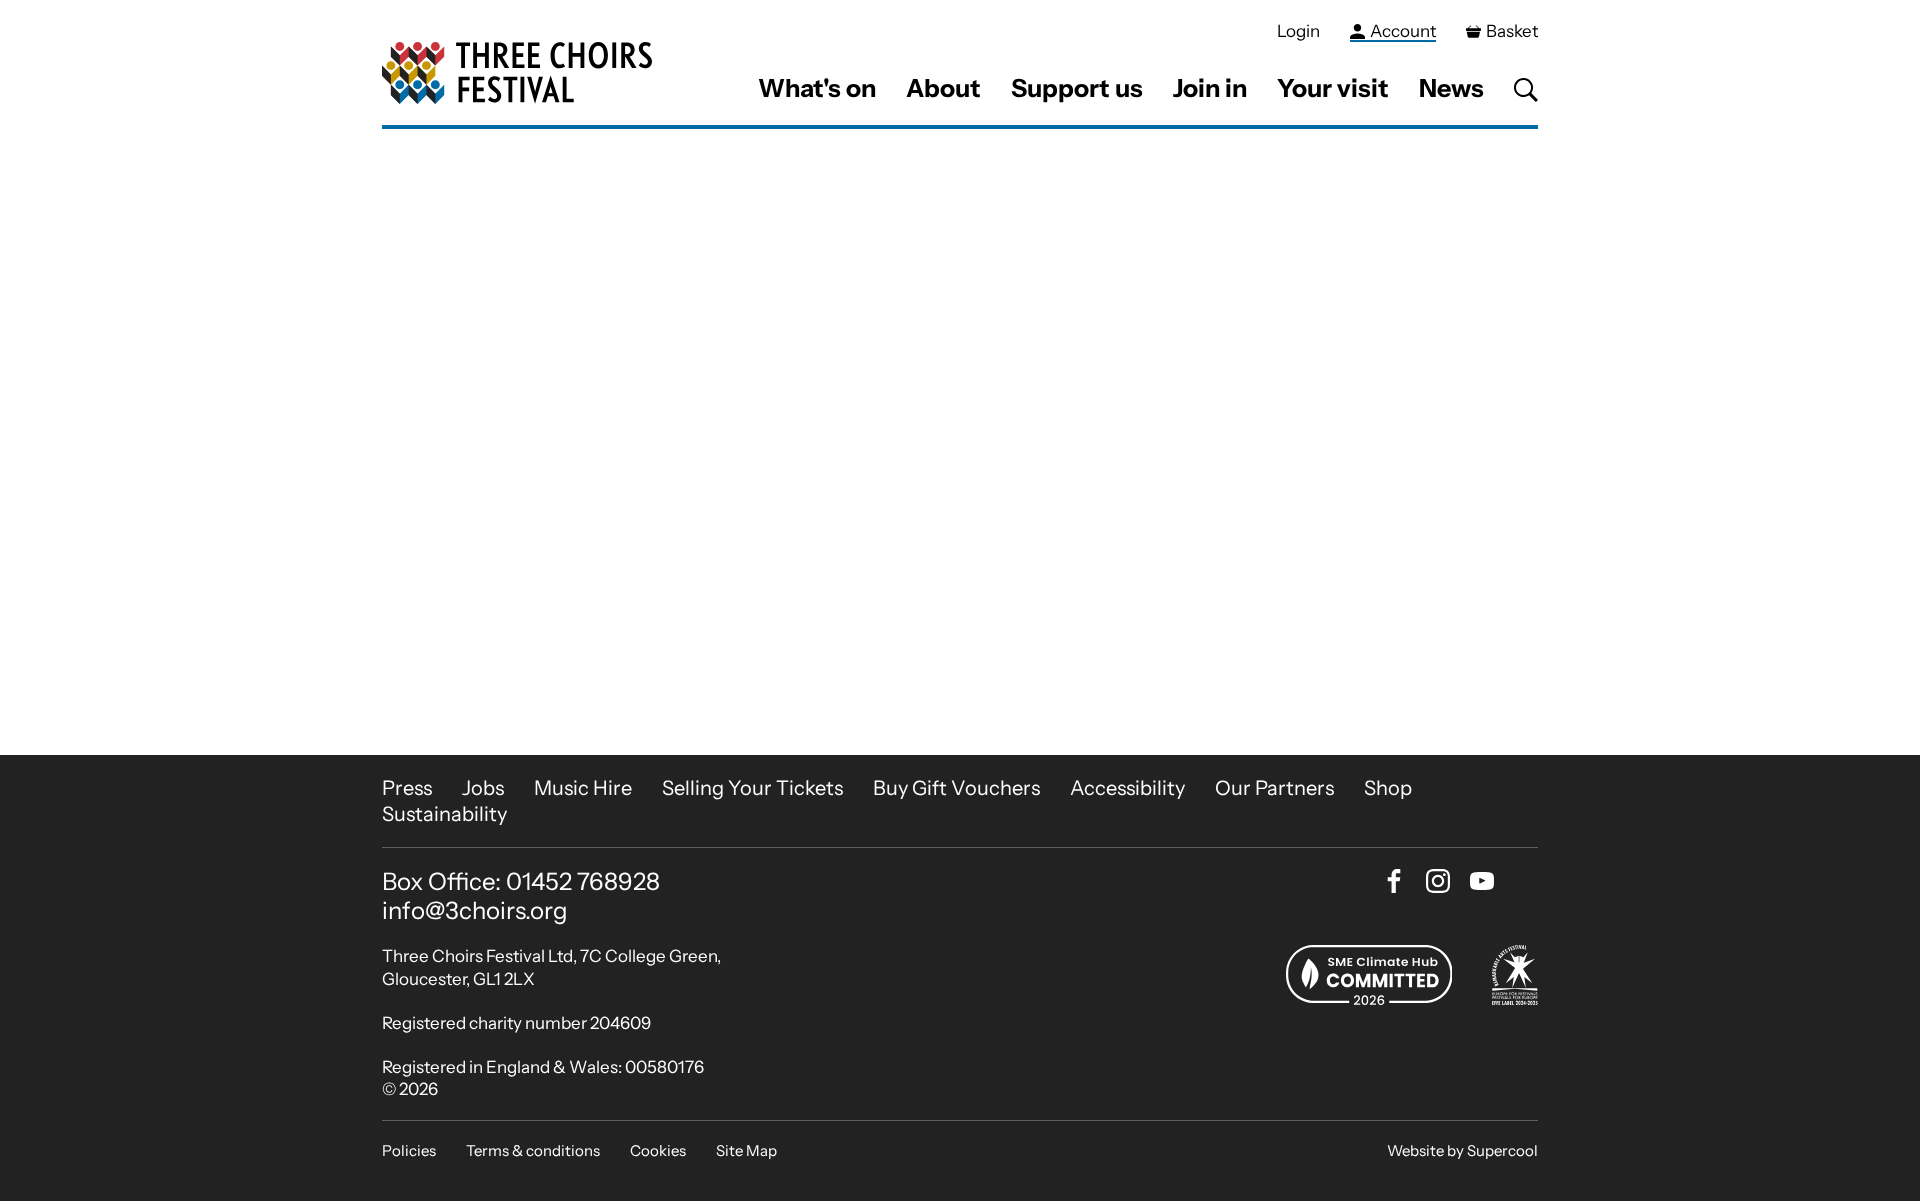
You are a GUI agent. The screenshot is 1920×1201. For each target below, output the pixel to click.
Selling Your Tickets (752, 788)
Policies (409, 1150)
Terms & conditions (533, 1150)
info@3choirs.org (475, 910)
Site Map (746, 1150)
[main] (960, 442)
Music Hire (583, 788)
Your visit (1333, 88)
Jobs (483, 788)
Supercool (1502, 1150)
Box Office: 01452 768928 (521, 882)
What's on (817, 88)
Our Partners (1274, 788)
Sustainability (444, 814)
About (943, 88)
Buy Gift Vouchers (956, 788)
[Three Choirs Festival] (517, 73)
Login (1298, 31)
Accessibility (1127, 788)
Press (407, 788)
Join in (1210, 88)
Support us (1077, 88)
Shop (1388, 788)
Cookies (658, 1150)
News (1451, 88)
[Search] (1526, 90)
